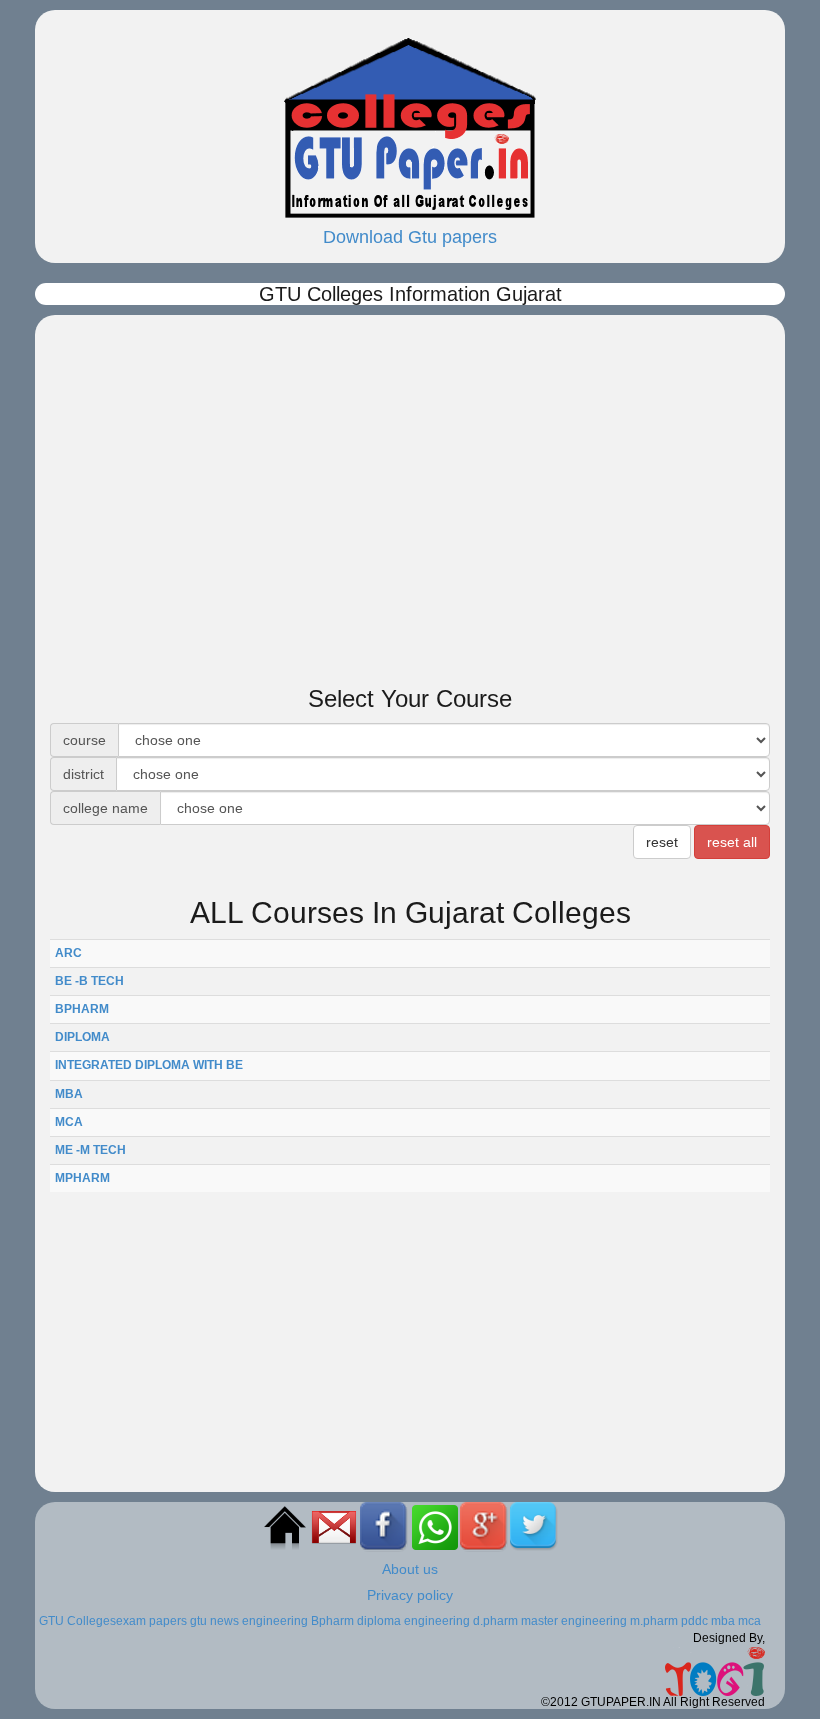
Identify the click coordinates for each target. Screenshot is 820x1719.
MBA (69, 1094)
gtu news (214, 1621)
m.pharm (654, 1621)
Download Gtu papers (410, 237)
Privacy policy (410, 1595)
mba (723, 1621)
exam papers (151, 1621)
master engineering (574, 1621)
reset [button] (662, 842)
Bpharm (332, 1621)
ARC (68, 953)
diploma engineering (413, 1621)
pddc (694, 1621)
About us (410, 1569)
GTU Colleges (77, 1621)
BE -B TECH (89, 981)
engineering (275, 1621)
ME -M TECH (90, 1150)
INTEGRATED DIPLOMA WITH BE (149, 1065)
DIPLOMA (82, 1037)
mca (749, 1621)
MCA (69, 1122)
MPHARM (82, 1178)
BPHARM (82, 1009)
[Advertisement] (410, 455)
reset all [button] (732, 842)
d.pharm (495, 1621)
